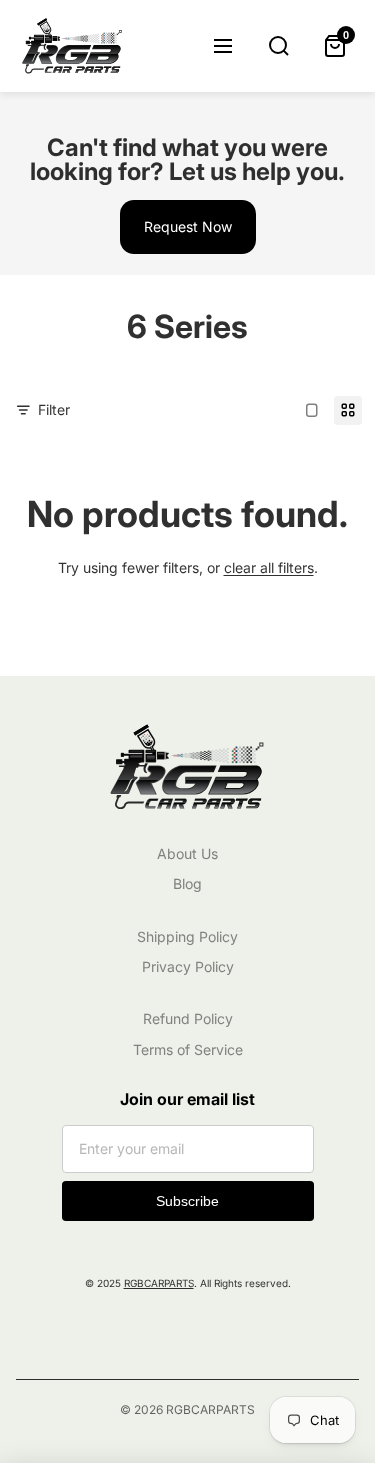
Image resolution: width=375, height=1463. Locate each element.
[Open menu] (223, 46)
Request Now (188, 226)
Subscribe (187, 1201)
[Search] (279, 46)
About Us (187, 853)
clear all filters (269, 567)
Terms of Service (188, 1049)
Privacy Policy (188, 966)
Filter (54, 409)
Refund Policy (188, 1018)
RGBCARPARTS (159, 1283)
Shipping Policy (187, 936)
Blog (187, 883)
